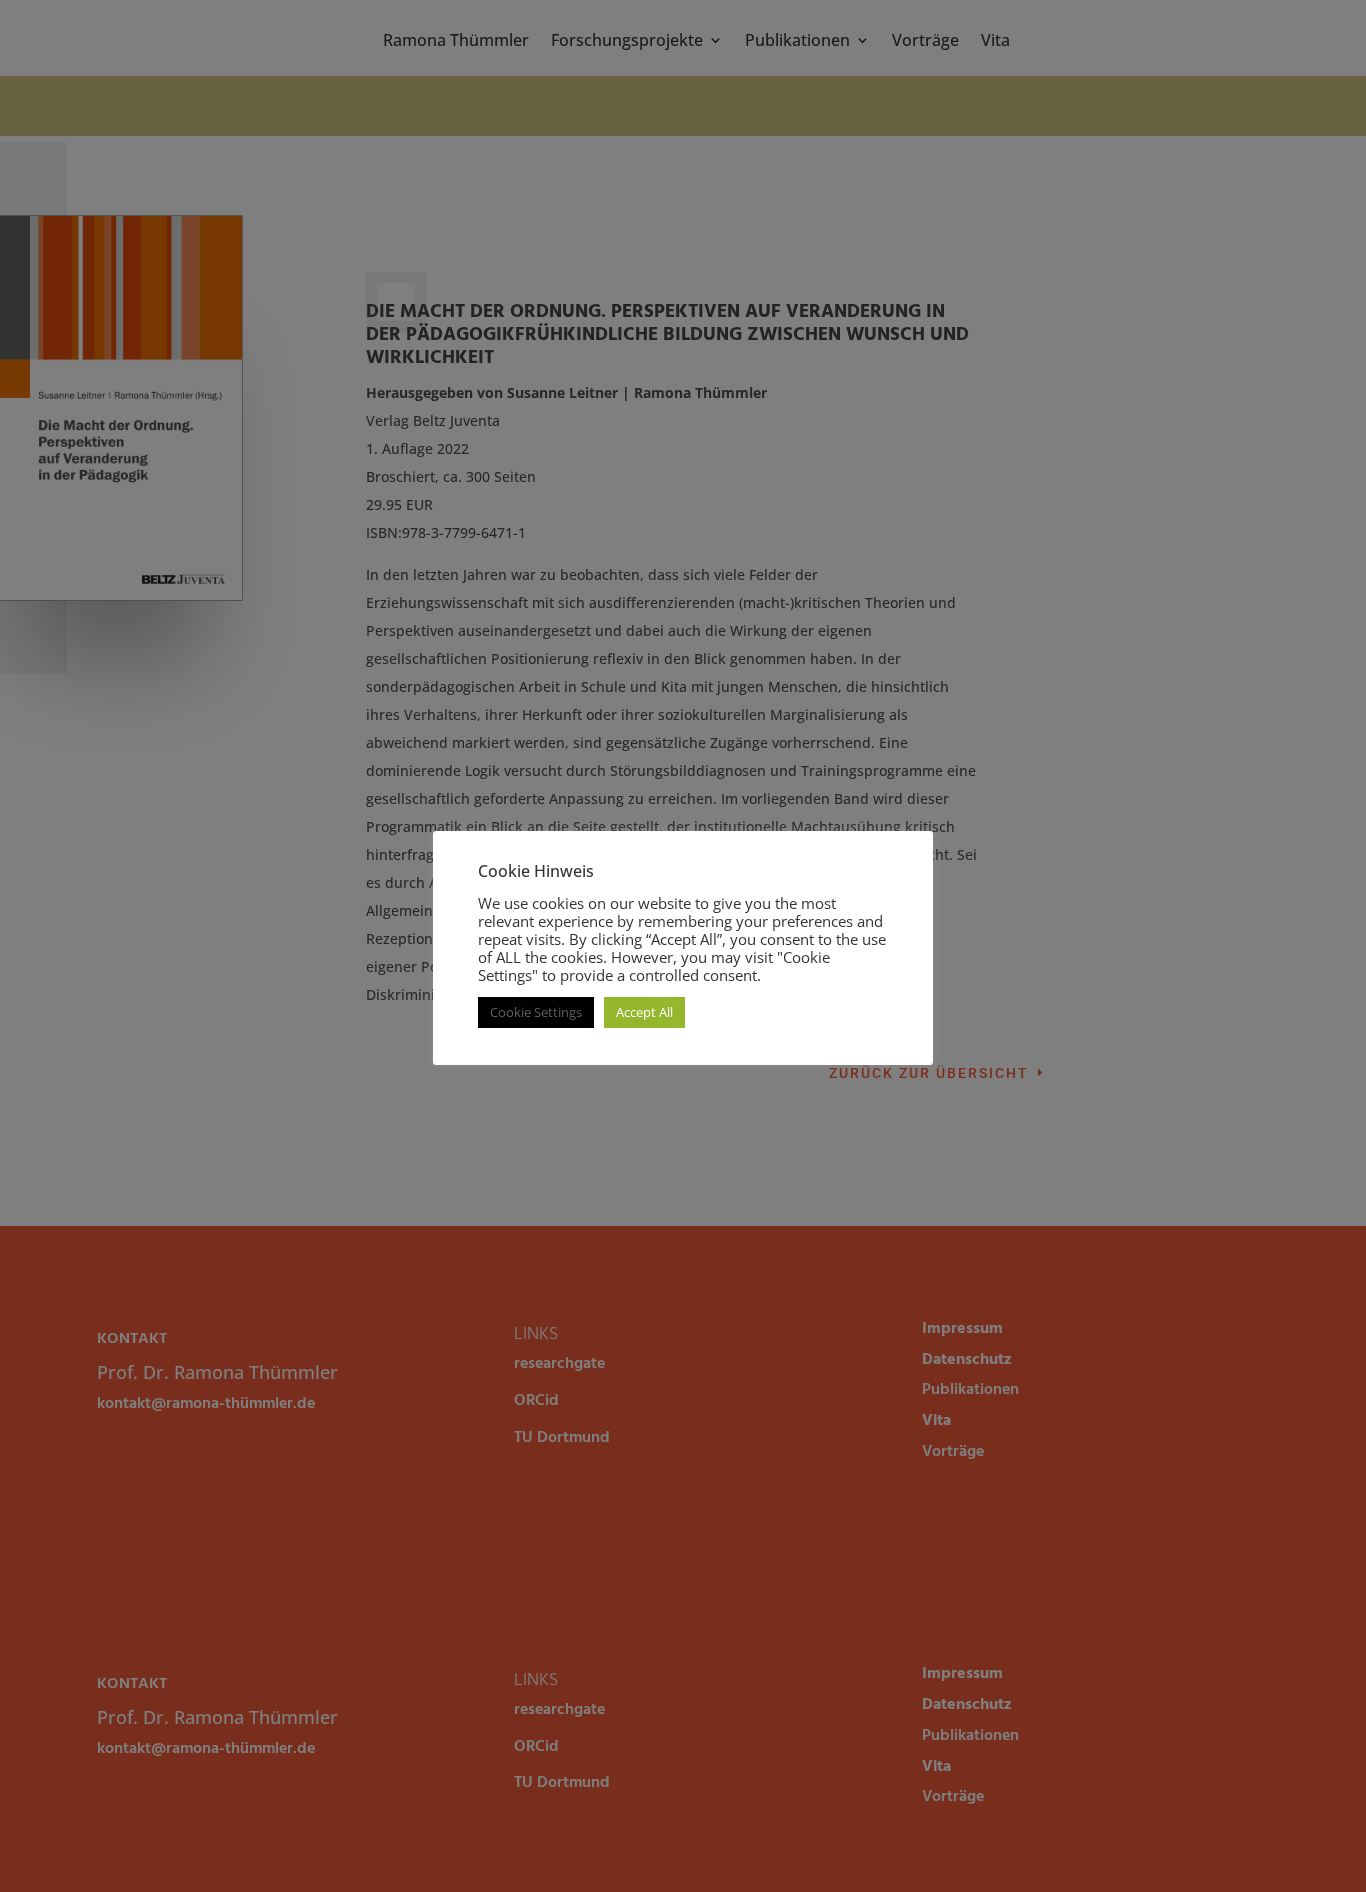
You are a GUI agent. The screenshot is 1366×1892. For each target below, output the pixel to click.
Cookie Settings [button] (536, 1012)
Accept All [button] (644, 1012)
